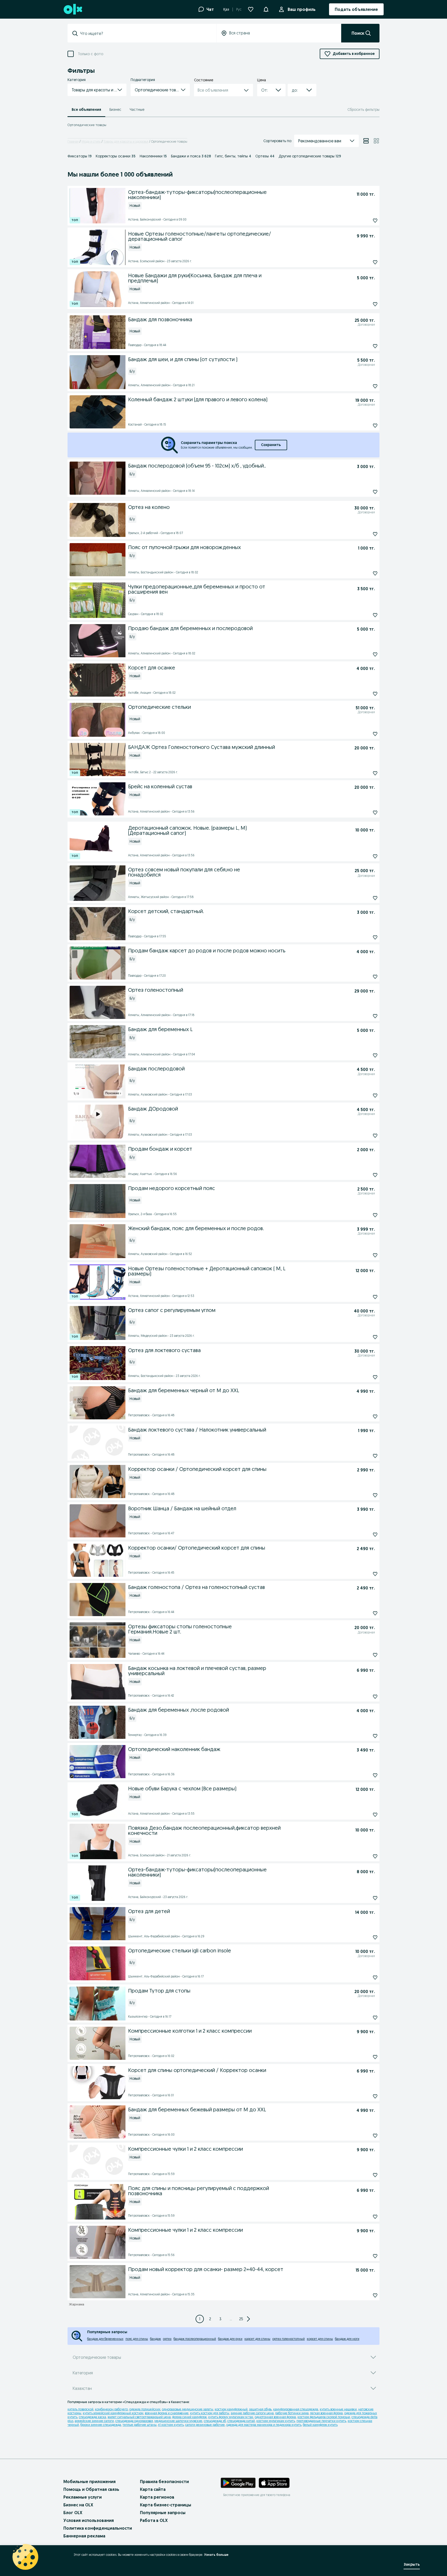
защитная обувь (260, 2409)
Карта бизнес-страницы (166, 2505)
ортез (167, 2339)
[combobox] (145, 33)
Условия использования (89, 2520)
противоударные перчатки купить (321, 2421)
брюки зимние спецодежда (101, 2425)
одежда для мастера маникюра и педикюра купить (264, 2425)
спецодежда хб (215, 2421)
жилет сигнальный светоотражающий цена (139, 2417)
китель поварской (80, 2409)
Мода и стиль (91, 141)
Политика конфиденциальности (98, 2528)
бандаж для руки (230, 2339)
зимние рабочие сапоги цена (252, 2413)
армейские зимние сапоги (94, 2421)
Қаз (226, 9)
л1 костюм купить (171, 2425)
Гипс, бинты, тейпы (233, 156)
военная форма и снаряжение (167, 2413)
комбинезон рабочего (111, 2409)
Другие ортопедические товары (310, 156)
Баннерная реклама (84, 2536)
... (231, 2319)
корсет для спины (320, 2339)
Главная (73, 141)
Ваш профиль (302, 9)
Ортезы (265, 156)
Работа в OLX (154, 2520)
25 (241, 2319)
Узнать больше (216, 2555)
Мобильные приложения (90, 2482)
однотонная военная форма (275, 2417)
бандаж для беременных (105, 2339)
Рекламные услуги (83, 2497)
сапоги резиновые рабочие (205, 2425)
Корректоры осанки (116, 156)
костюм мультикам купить (276, 2421)
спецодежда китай (241, 2421)
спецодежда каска (92, 2417)
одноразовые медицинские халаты (188, 2409)
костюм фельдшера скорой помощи (324, 2417)
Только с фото (91, 54)
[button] (266, 9)
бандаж (155, 2339)
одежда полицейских (145, 2409)
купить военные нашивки (338, 2409)
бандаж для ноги (347, 2339)
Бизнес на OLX (78, 2505)
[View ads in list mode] (366, 141)
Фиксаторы (80, 156)
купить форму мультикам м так (231, 2417)
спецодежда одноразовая (134, 2421)
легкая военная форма (326, 2413)
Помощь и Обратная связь (91, 2489)
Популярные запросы (163, 2513)
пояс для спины (137, 2339)
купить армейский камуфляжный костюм (113, 2413)
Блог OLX (73, 2513)
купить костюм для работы (210, 2413)
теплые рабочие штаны (140, 2425)
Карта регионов (157, 2497)
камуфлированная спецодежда (296, 2409)
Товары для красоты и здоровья (126, 141)
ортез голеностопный (289, 2339)
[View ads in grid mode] (376, 141)
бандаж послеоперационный (195, 2339)
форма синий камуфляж (189, 2417)
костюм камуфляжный (231, 2409)
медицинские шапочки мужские (178, 2421)
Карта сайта (153, 2489)
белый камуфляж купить (320, 2425)
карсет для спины (257, 2339)
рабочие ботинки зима (292, 2413)
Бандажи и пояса (191, 156)
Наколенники (153, 156)
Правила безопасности (164, 2482)
